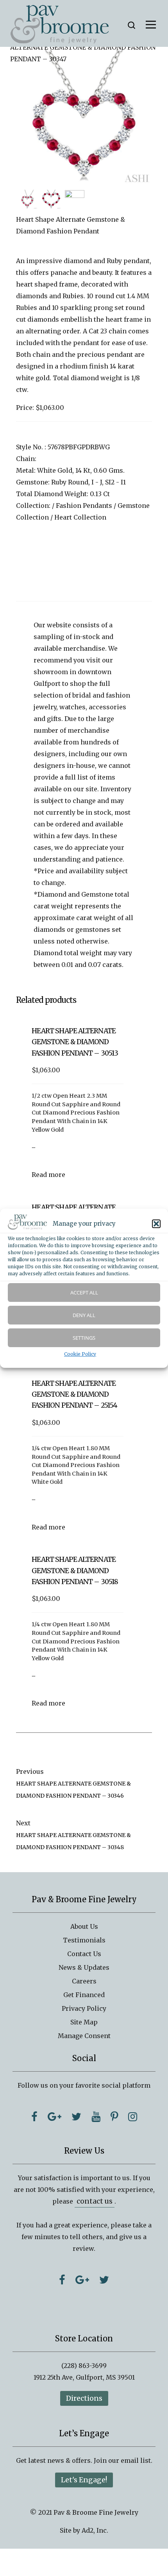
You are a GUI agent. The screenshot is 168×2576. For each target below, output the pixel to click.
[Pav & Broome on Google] (55, 2117)
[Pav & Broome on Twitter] (76, 2117)
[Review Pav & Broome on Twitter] (104, 2280)
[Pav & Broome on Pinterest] (114, 2117)
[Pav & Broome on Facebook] (34, 2117)
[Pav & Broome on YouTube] (96, 2117)
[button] (156, 1224)
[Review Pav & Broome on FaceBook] (62, 2280)
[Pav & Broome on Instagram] (133, 2117)
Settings (84, 1338)
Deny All (84, 1315)
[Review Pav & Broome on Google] (82, 2280)
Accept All (84, 1292)
